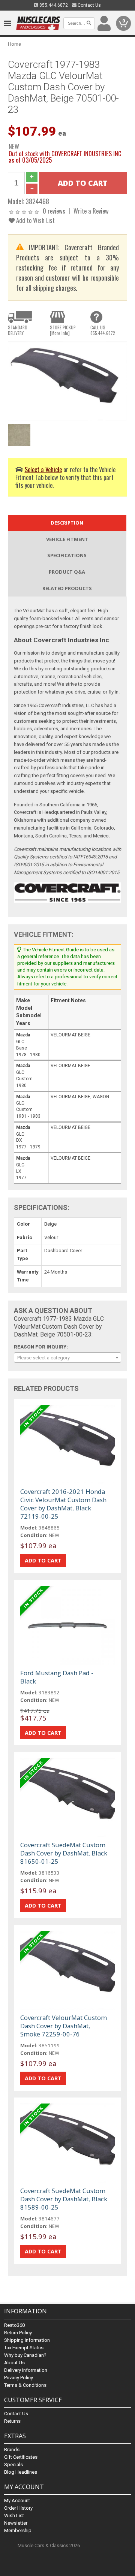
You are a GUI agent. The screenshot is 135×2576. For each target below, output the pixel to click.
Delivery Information (26, 2370)
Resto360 (14, 2325)
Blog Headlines (21, 2472)
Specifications (67, 555)
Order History (18, 2508)
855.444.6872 (53, 5)
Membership (18, 2530)
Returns (12, 2421)
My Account (17, 2500)
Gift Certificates (21, 2457)
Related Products (67, 588)
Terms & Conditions (25, 2385)
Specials (13, 2465)
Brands (12, 2450)
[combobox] (67, 1358)
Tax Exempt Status (24, 2348)
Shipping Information (27, 2340)
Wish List (14, 2515)
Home (14, 44)
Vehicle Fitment (67, 539)
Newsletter (16, 2523)
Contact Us (89, 5)
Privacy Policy (19, 2378)
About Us (14, 2363)
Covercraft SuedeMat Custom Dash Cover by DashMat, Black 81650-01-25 (64, 1853)
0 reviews (54, 211)
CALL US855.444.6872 (103, 330)
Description (67, 523)
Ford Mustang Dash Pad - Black (57, 1677)
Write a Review (91, 211)
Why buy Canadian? (25, 2355)
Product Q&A (67, 572)
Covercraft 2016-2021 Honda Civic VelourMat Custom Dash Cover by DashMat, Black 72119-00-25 (63, 1504)
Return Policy (18, 2333)
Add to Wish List (35, 220)
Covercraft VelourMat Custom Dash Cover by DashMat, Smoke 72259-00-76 (64, 2026)
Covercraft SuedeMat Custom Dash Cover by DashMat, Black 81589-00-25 (64, 2199)
